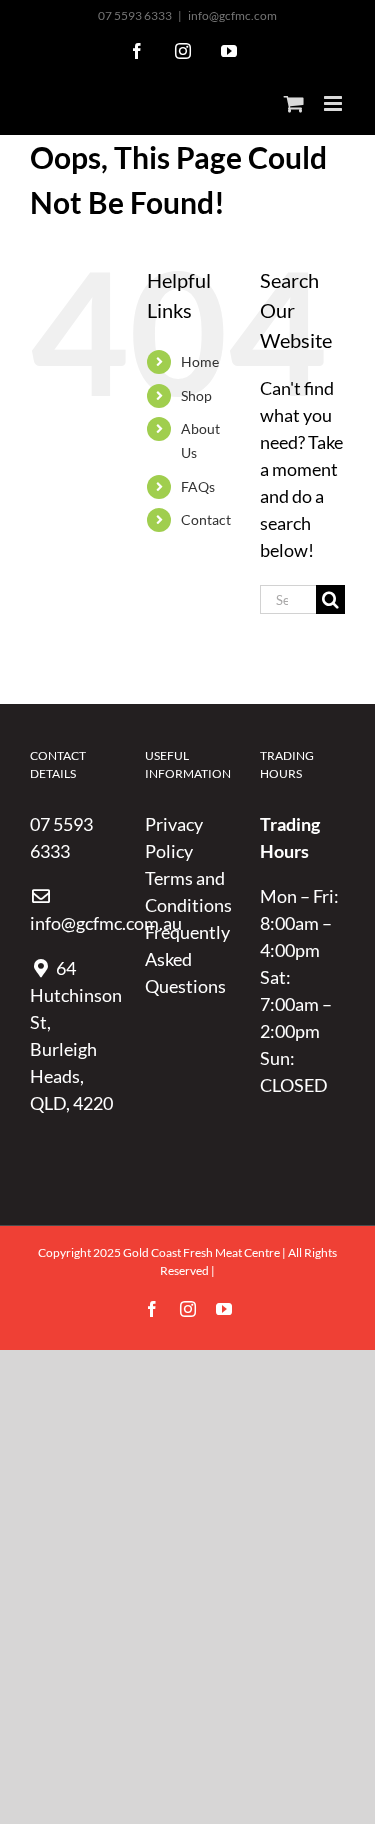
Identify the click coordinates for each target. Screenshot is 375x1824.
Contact (206, 519)
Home (200, 361)
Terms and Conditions (187, 891)
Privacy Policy (174, 837)
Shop (196, 395)
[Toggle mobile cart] (294, 103)
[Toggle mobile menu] (334, 103)
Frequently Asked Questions (187, 959)
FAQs (198, 486)
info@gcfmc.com (232, 15)
